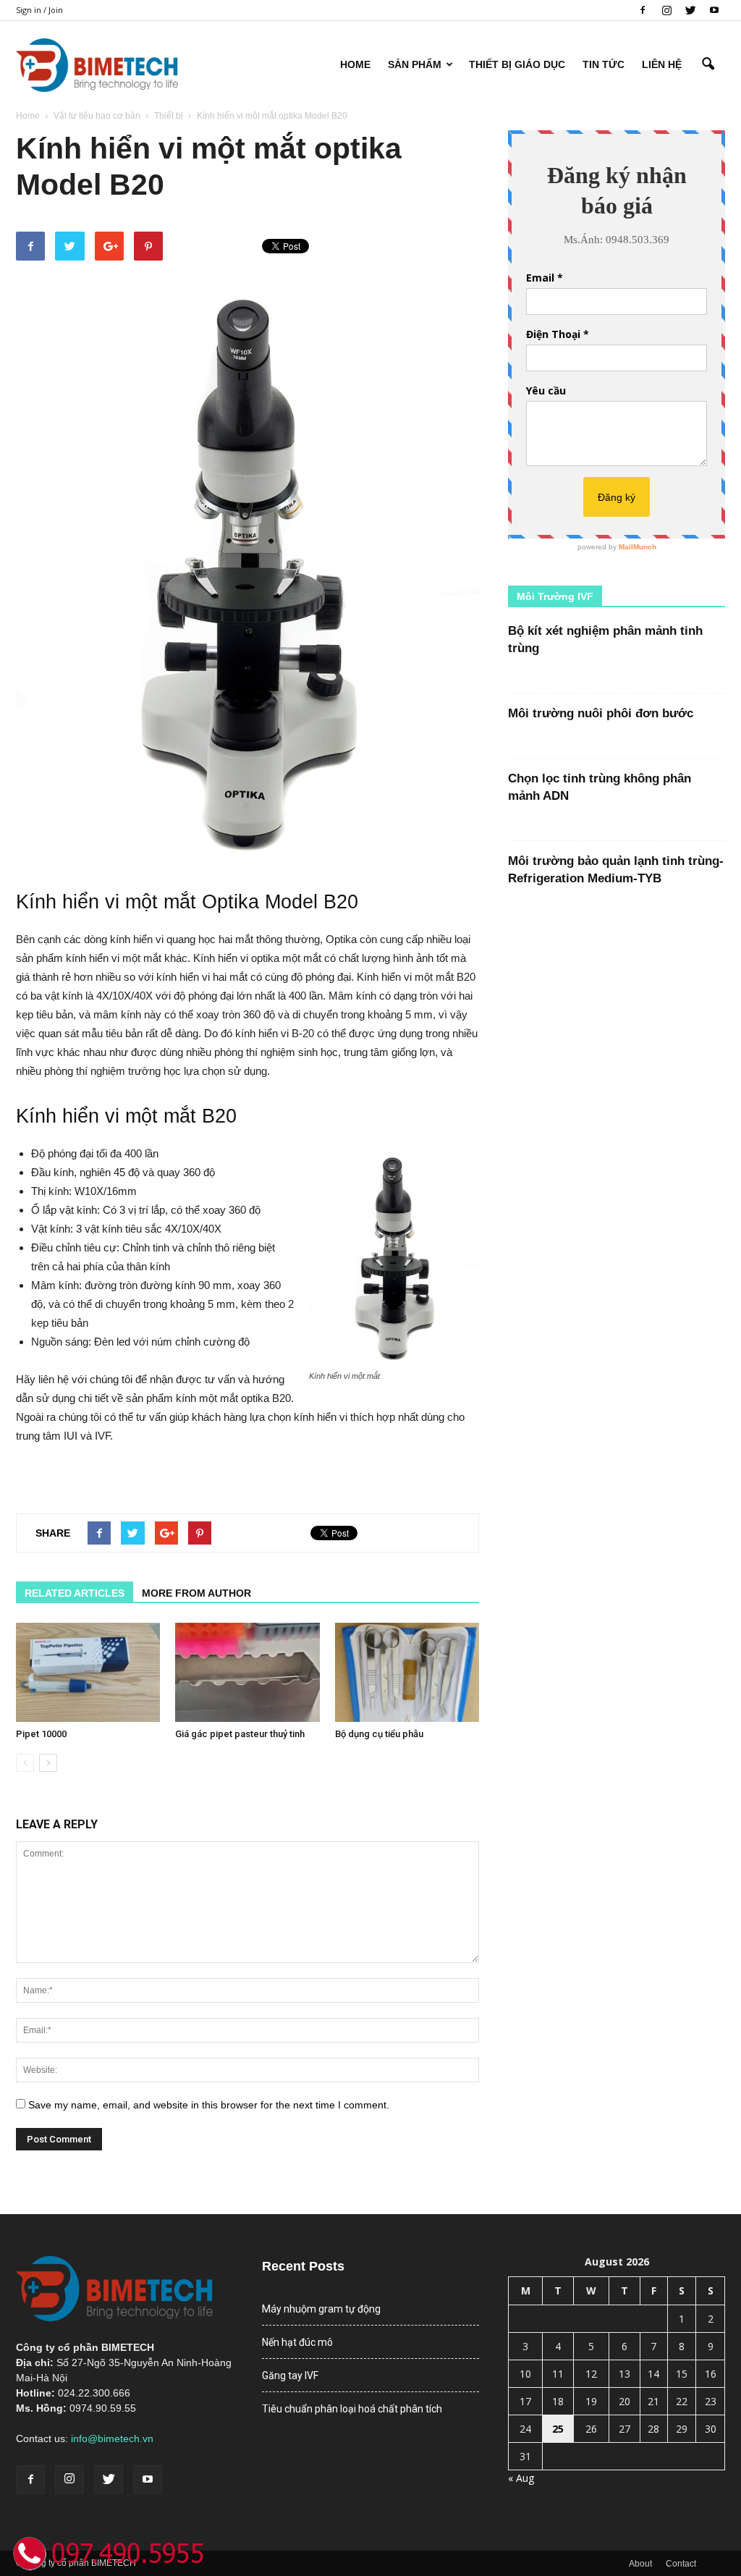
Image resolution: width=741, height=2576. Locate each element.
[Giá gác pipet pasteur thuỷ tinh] (247, 1672)
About (640, 2564)
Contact (681, 2564)
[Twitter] (690, 10)
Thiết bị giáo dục (517, 64)
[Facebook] (643, 10)
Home (355, 64)
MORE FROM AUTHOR (196, 1593)
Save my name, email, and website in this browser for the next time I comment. (209, 2105)
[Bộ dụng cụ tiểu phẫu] (407, 1672)
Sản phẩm (415, 64)
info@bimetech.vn (112, 2438)
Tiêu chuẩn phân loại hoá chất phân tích (352, 2409)
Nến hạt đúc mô (297, 2342)
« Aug (521, 2478)
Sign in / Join (39, 10)
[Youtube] (714, 10)
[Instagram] (666, 10)
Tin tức (604, 64)
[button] (708, 64)
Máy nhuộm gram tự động (321, 2309)
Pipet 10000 (41, 1734)
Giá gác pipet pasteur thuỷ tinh (240, 1734)
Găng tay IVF (290, 2376)
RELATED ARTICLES (75, 1593)
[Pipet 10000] (88, 1672)
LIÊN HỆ (662, 64)
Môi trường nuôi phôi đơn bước (601, 713)
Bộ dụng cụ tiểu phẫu (379, 1734)
